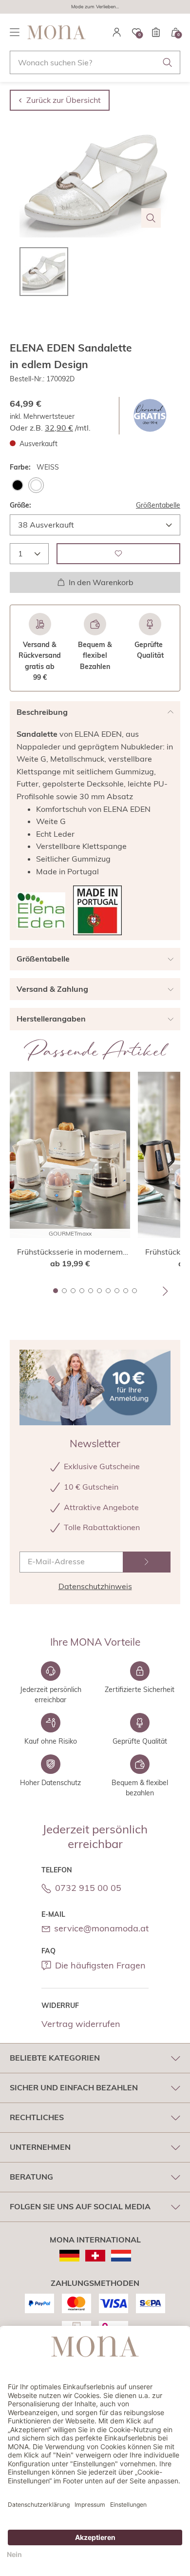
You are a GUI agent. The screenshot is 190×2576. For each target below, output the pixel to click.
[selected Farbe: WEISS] (36, 485)
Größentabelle (158, 505)
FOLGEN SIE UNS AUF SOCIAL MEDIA (80, 2206)
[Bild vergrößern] (151, 218)
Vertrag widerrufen (81, 2024)
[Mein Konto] (117, 32)
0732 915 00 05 (88, 1888)
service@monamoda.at (101, 1928)
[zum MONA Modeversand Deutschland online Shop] (69, 2256)
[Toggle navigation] (15, 32)
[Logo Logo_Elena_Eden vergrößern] (41, 910)
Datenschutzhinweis (95, 1586)
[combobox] (95, 62)
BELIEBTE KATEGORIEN (55, 2058)
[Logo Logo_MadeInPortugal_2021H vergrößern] (97, 910)
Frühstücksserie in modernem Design (70, 1252)
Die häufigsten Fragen (100, 1965)
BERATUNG (31, 2177)
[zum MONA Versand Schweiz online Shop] (95, 2256)
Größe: (20, 505)
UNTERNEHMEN (40, 2147)
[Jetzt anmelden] (147, 1562)
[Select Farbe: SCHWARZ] (18, 485)
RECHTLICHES (37, 2117)
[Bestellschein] (156, 32)
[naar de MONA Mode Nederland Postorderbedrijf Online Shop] (121, 2256)
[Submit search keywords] (168, 62)
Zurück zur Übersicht (64, 100)
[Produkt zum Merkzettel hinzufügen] (118, 554)
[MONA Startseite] (57, 32)
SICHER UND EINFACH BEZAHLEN (74, 2087)
